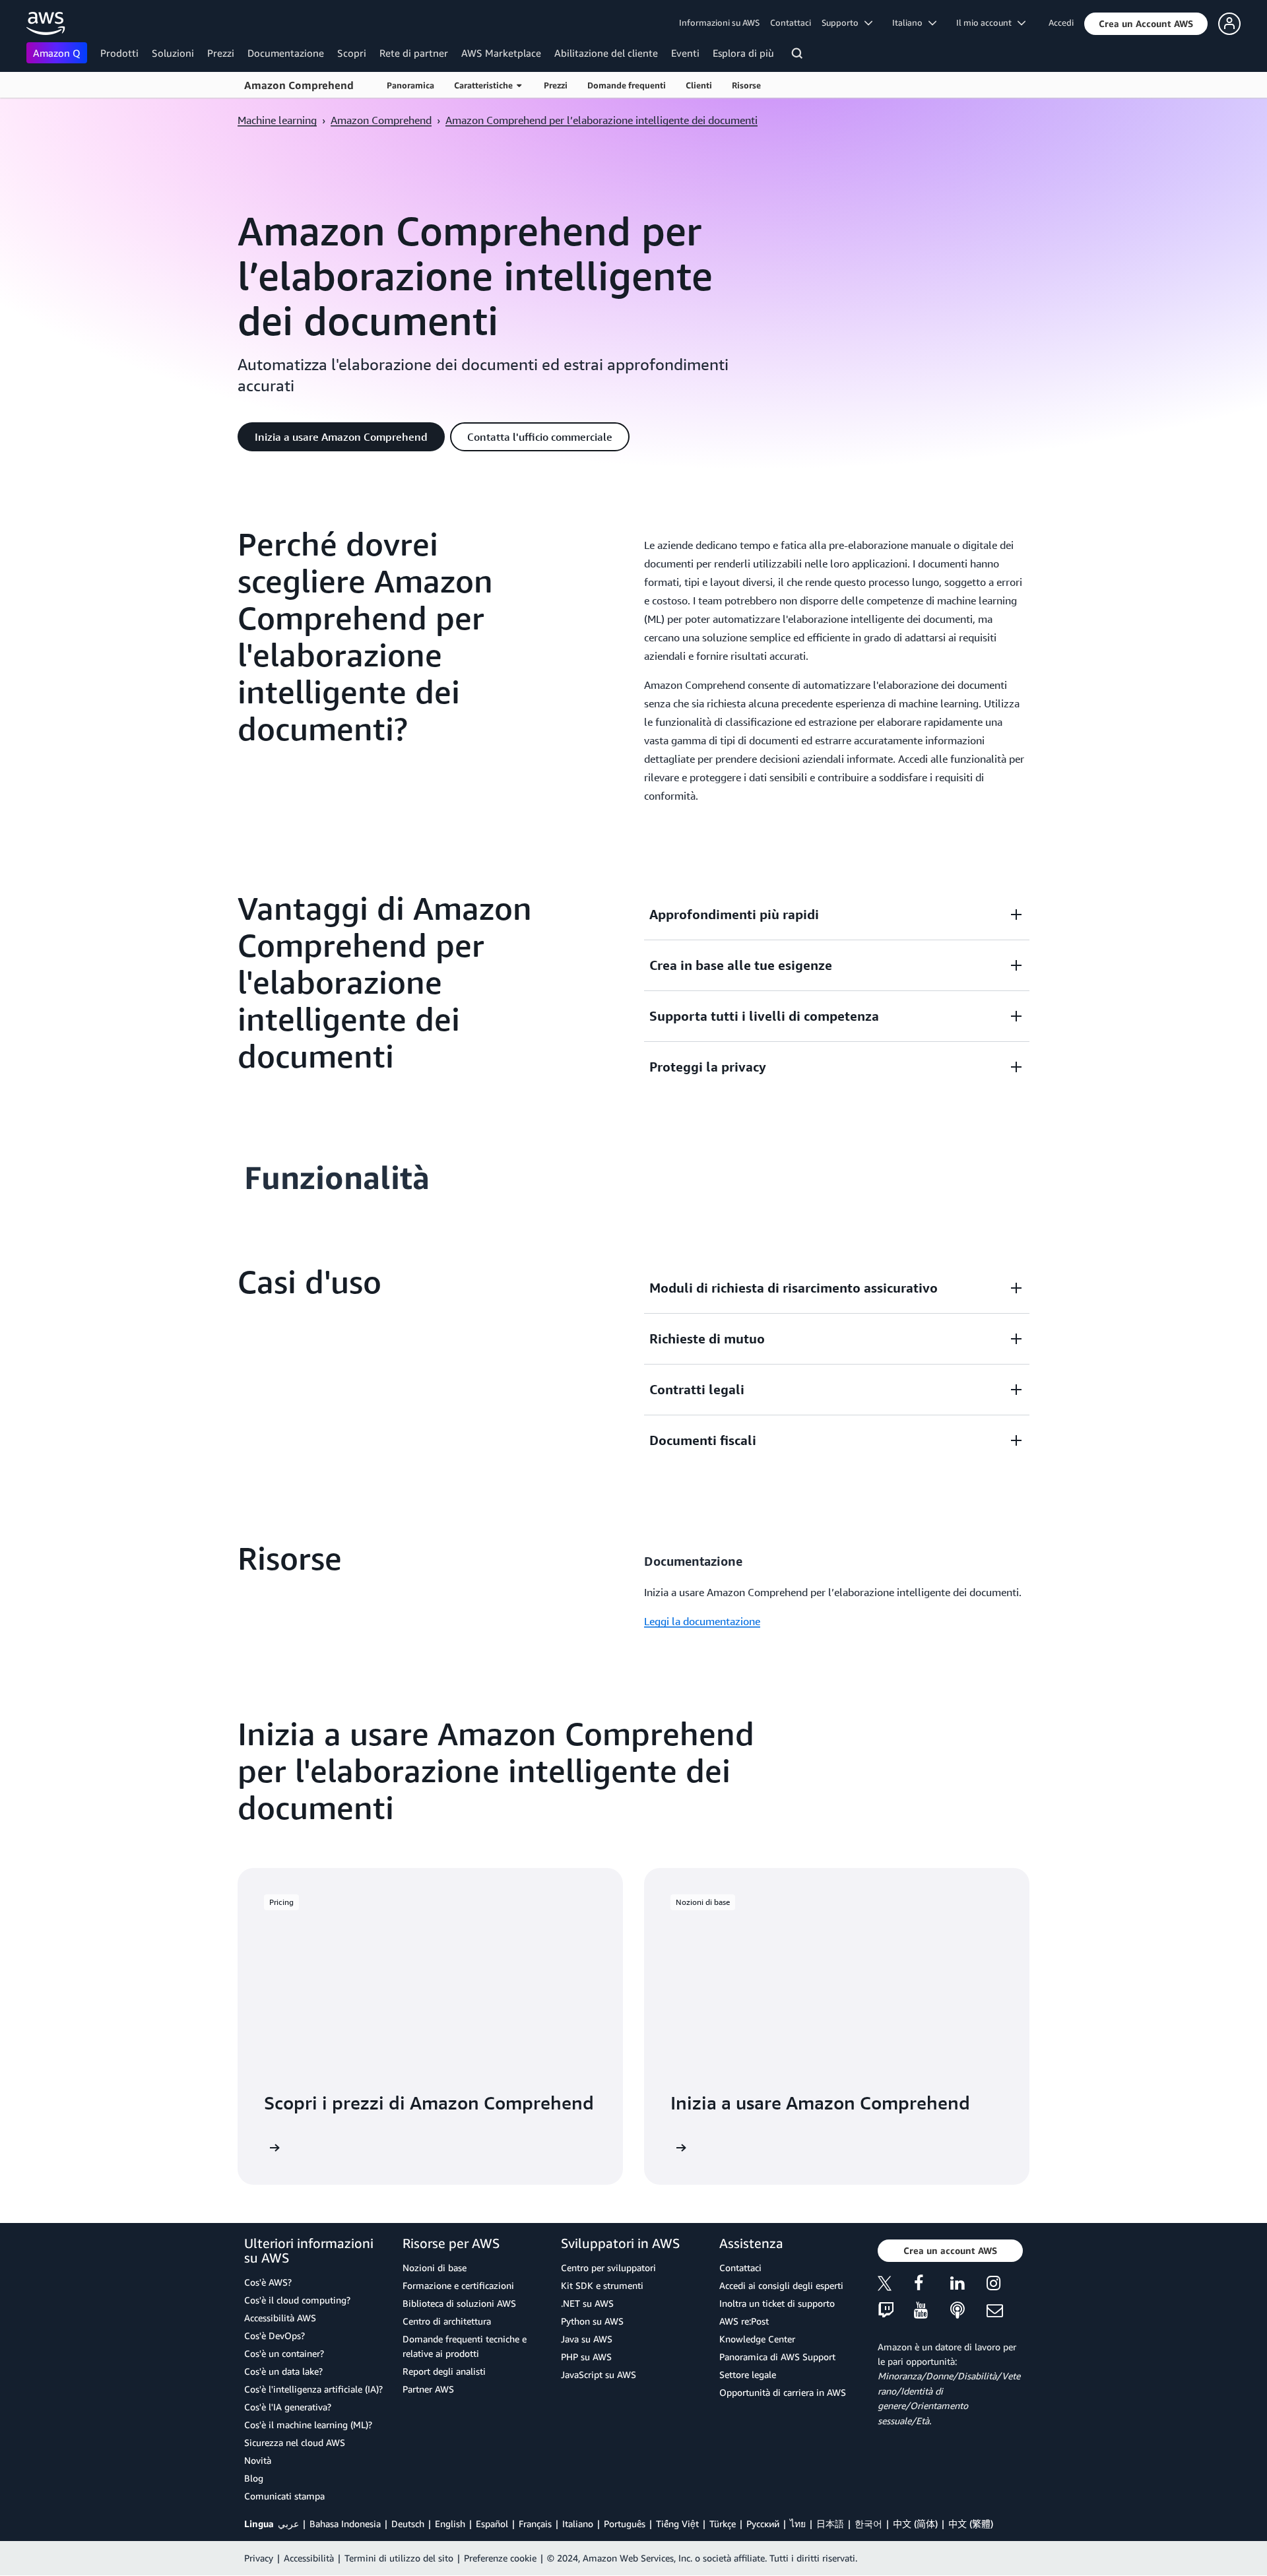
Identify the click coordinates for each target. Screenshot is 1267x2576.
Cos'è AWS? (268, 2282)
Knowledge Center (757, 2339)
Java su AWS (587, 2339)
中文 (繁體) (971, 2524)
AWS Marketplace (501, 53)
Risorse (746, 85)
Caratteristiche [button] (485, 85)
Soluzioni (173, 53)
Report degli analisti (444, 2371)
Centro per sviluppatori (608, 2268)
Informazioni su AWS (719, 22)
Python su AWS (592, 2321)
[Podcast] (968, 2311)
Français (535, 2524)
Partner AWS (428, 2389)
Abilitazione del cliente (606, 53)
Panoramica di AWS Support (777, 2357)
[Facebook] (932, 2285)
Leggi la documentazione (702, 1621)
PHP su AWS (586, 2357)
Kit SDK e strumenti (602, 2285)
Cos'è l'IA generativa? (288, 2407)
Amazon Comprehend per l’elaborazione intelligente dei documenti (601, 120)
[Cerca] (799, 55)
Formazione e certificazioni (458, 2285)
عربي (288, 2524)
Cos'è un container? (284, 2353)
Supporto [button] (843, 22)
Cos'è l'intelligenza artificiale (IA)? (313, 2389)
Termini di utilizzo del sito (399, 2558)
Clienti (699, 85)
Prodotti (119, 53)
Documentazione (286, 53)
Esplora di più (743, 53)
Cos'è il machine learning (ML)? (308, 2425)
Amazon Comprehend (299, 85)
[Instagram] (1005, 2285)
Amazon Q (57, 53)
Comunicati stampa (284, 2496)
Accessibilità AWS (280, 2318)
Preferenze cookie (500, 2558)
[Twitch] (896, 2311)
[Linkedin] (968, 2285)
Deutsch (408, 2524)
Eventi (685, 53)
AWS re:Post (744, 2321)
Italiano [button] (910, 22)
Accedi (1061, 22)
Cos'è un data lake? (283, 2371)
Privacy (259, 2558)
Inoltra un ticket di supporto (777, 2303)
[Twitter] (896, 2285)
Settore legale (748, 2374)
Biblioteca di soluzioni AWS (459, 2303)
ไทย (798, 2524)
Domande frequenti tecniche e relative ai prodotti (465, 2346)
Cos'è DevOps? (275, 2335)
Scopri (352, 53)
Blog (254, 2478)
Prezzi (221, 53)
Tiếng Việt (677, 2524)
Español (492, 2524)
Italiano (578, 2524)
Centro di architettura (447, 2321)
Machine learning (277, 120)
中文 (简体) (915, 2524)
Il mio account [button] (987, 22)
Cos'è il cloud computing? (297, 2300)
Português (625, 2524)
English (450, 2524)
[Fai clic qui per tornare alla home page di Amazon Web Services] (46, 23)
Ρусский (763, 2524)
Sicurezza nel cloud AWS (295, 2442)
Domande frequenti (627, 85)
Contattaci (791, 22)
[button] (1146, 24)
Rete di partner (414, 53)
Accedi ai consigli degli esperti (781, 2285)
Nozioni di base (435, 2268)
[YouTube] (932, 2311)
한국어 (868, 2524)
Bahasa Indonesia (345, 2524)
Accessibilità (309, 2558)
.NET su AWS (587, 2303)
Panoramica (410, 85)
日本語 (830, 2524)
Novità (258, 2460)
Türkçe (723, 2524)
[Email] (1005, 2311)
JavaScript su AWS (599, 2374)
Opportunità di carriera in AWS (783, 2392)
